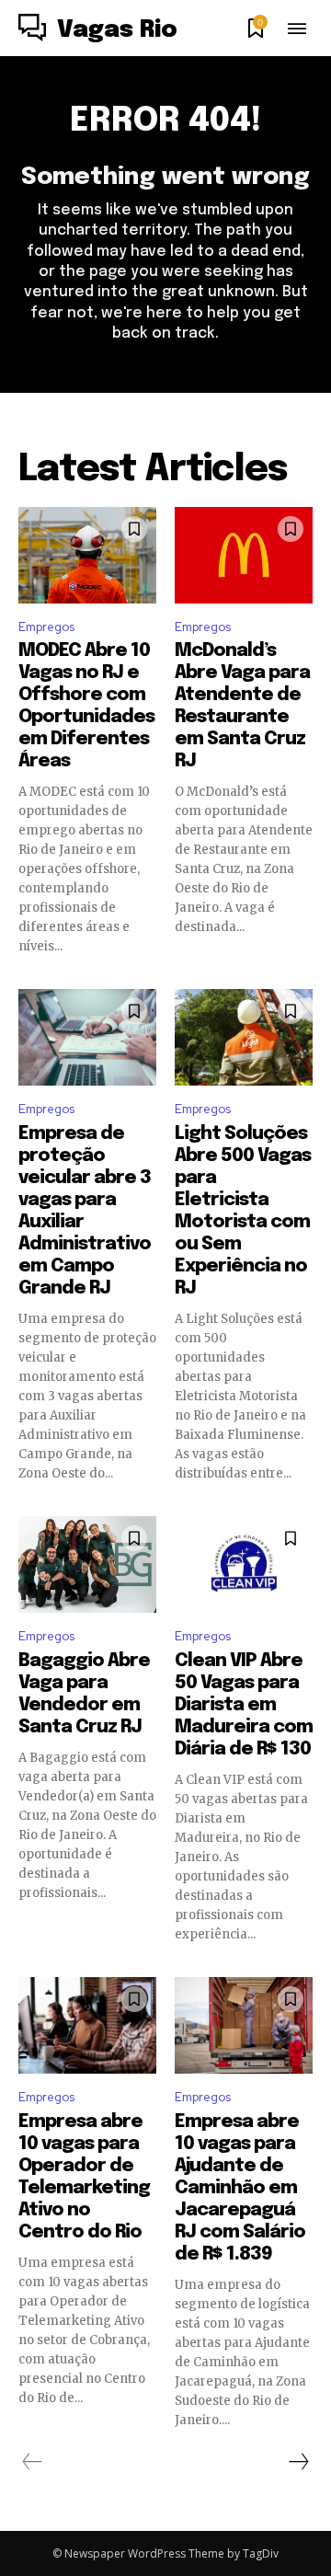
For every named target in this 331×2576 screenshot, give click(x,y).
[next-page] (298, 2462)
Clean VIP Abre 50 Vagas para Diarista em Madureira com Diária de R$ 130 (244, 1705)
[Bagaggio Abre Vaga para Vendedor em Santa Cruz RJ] (87, 1564)
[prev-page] (33, 2462)
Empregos (46, 627)
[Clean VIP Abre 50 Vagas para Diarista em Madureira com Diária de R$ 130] (244, 1564)
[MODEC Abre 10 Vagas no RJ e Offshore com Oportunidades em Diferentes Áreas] (87, 555)
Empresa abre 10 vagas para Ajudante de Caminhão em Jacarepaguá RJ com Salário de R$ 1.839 (240, 2188)
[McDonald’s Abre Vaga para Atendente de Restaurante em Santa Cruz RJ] (244, 555)
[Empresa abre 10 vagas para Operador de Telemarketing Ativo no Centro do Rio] (87, 2025)
